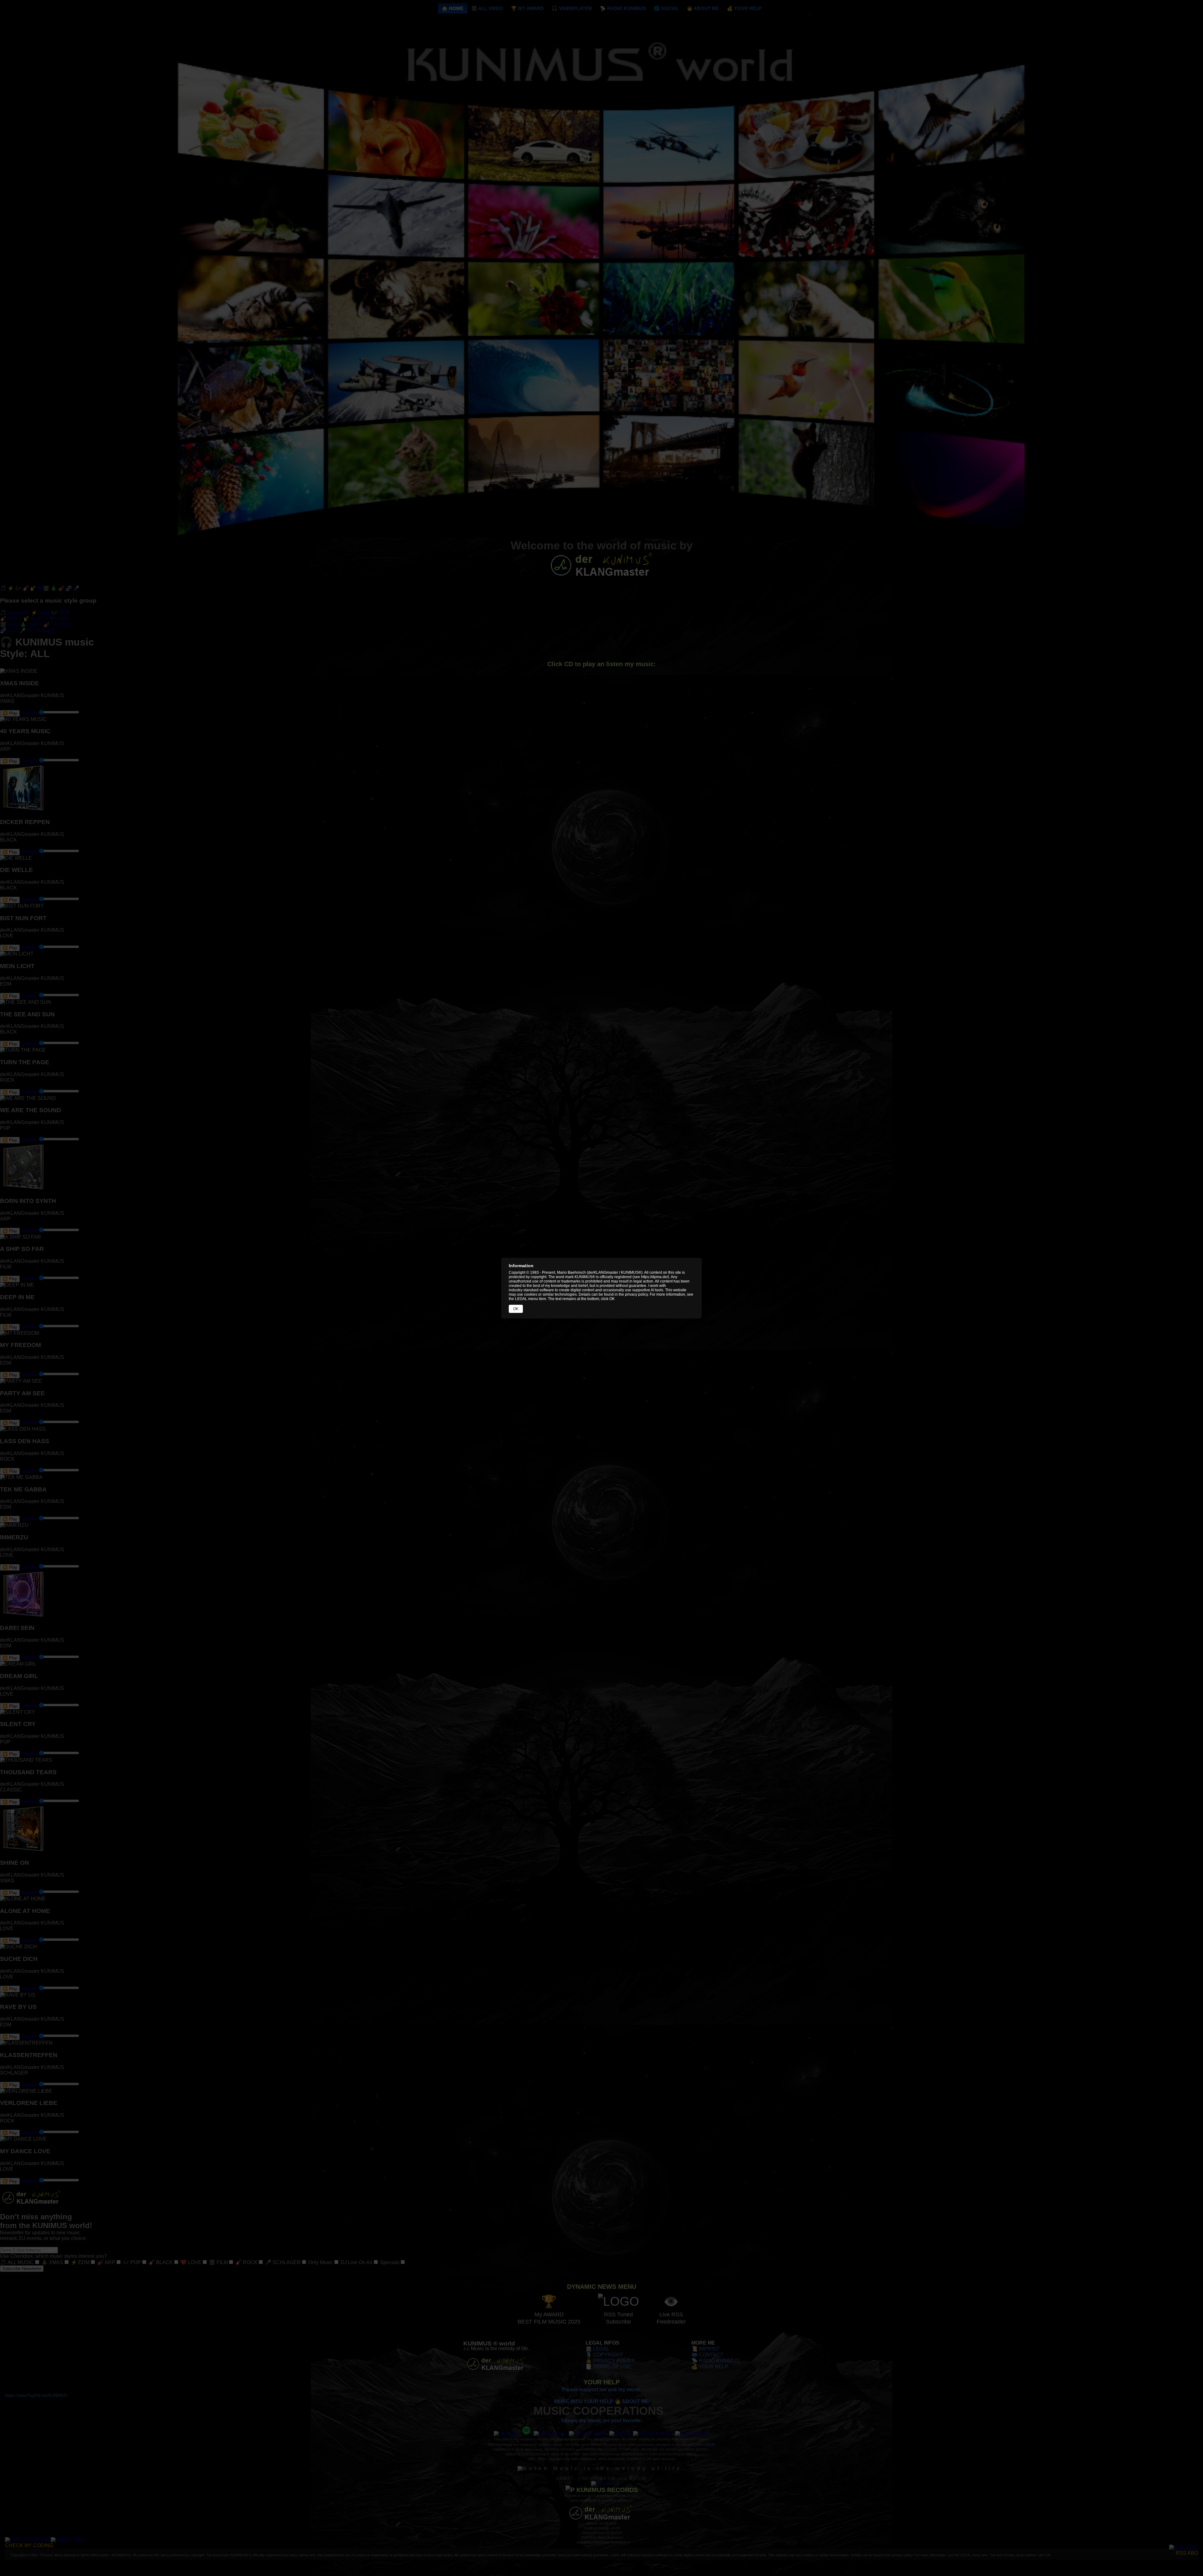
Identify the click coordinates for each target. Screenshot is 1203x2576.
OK (516, 1309)
